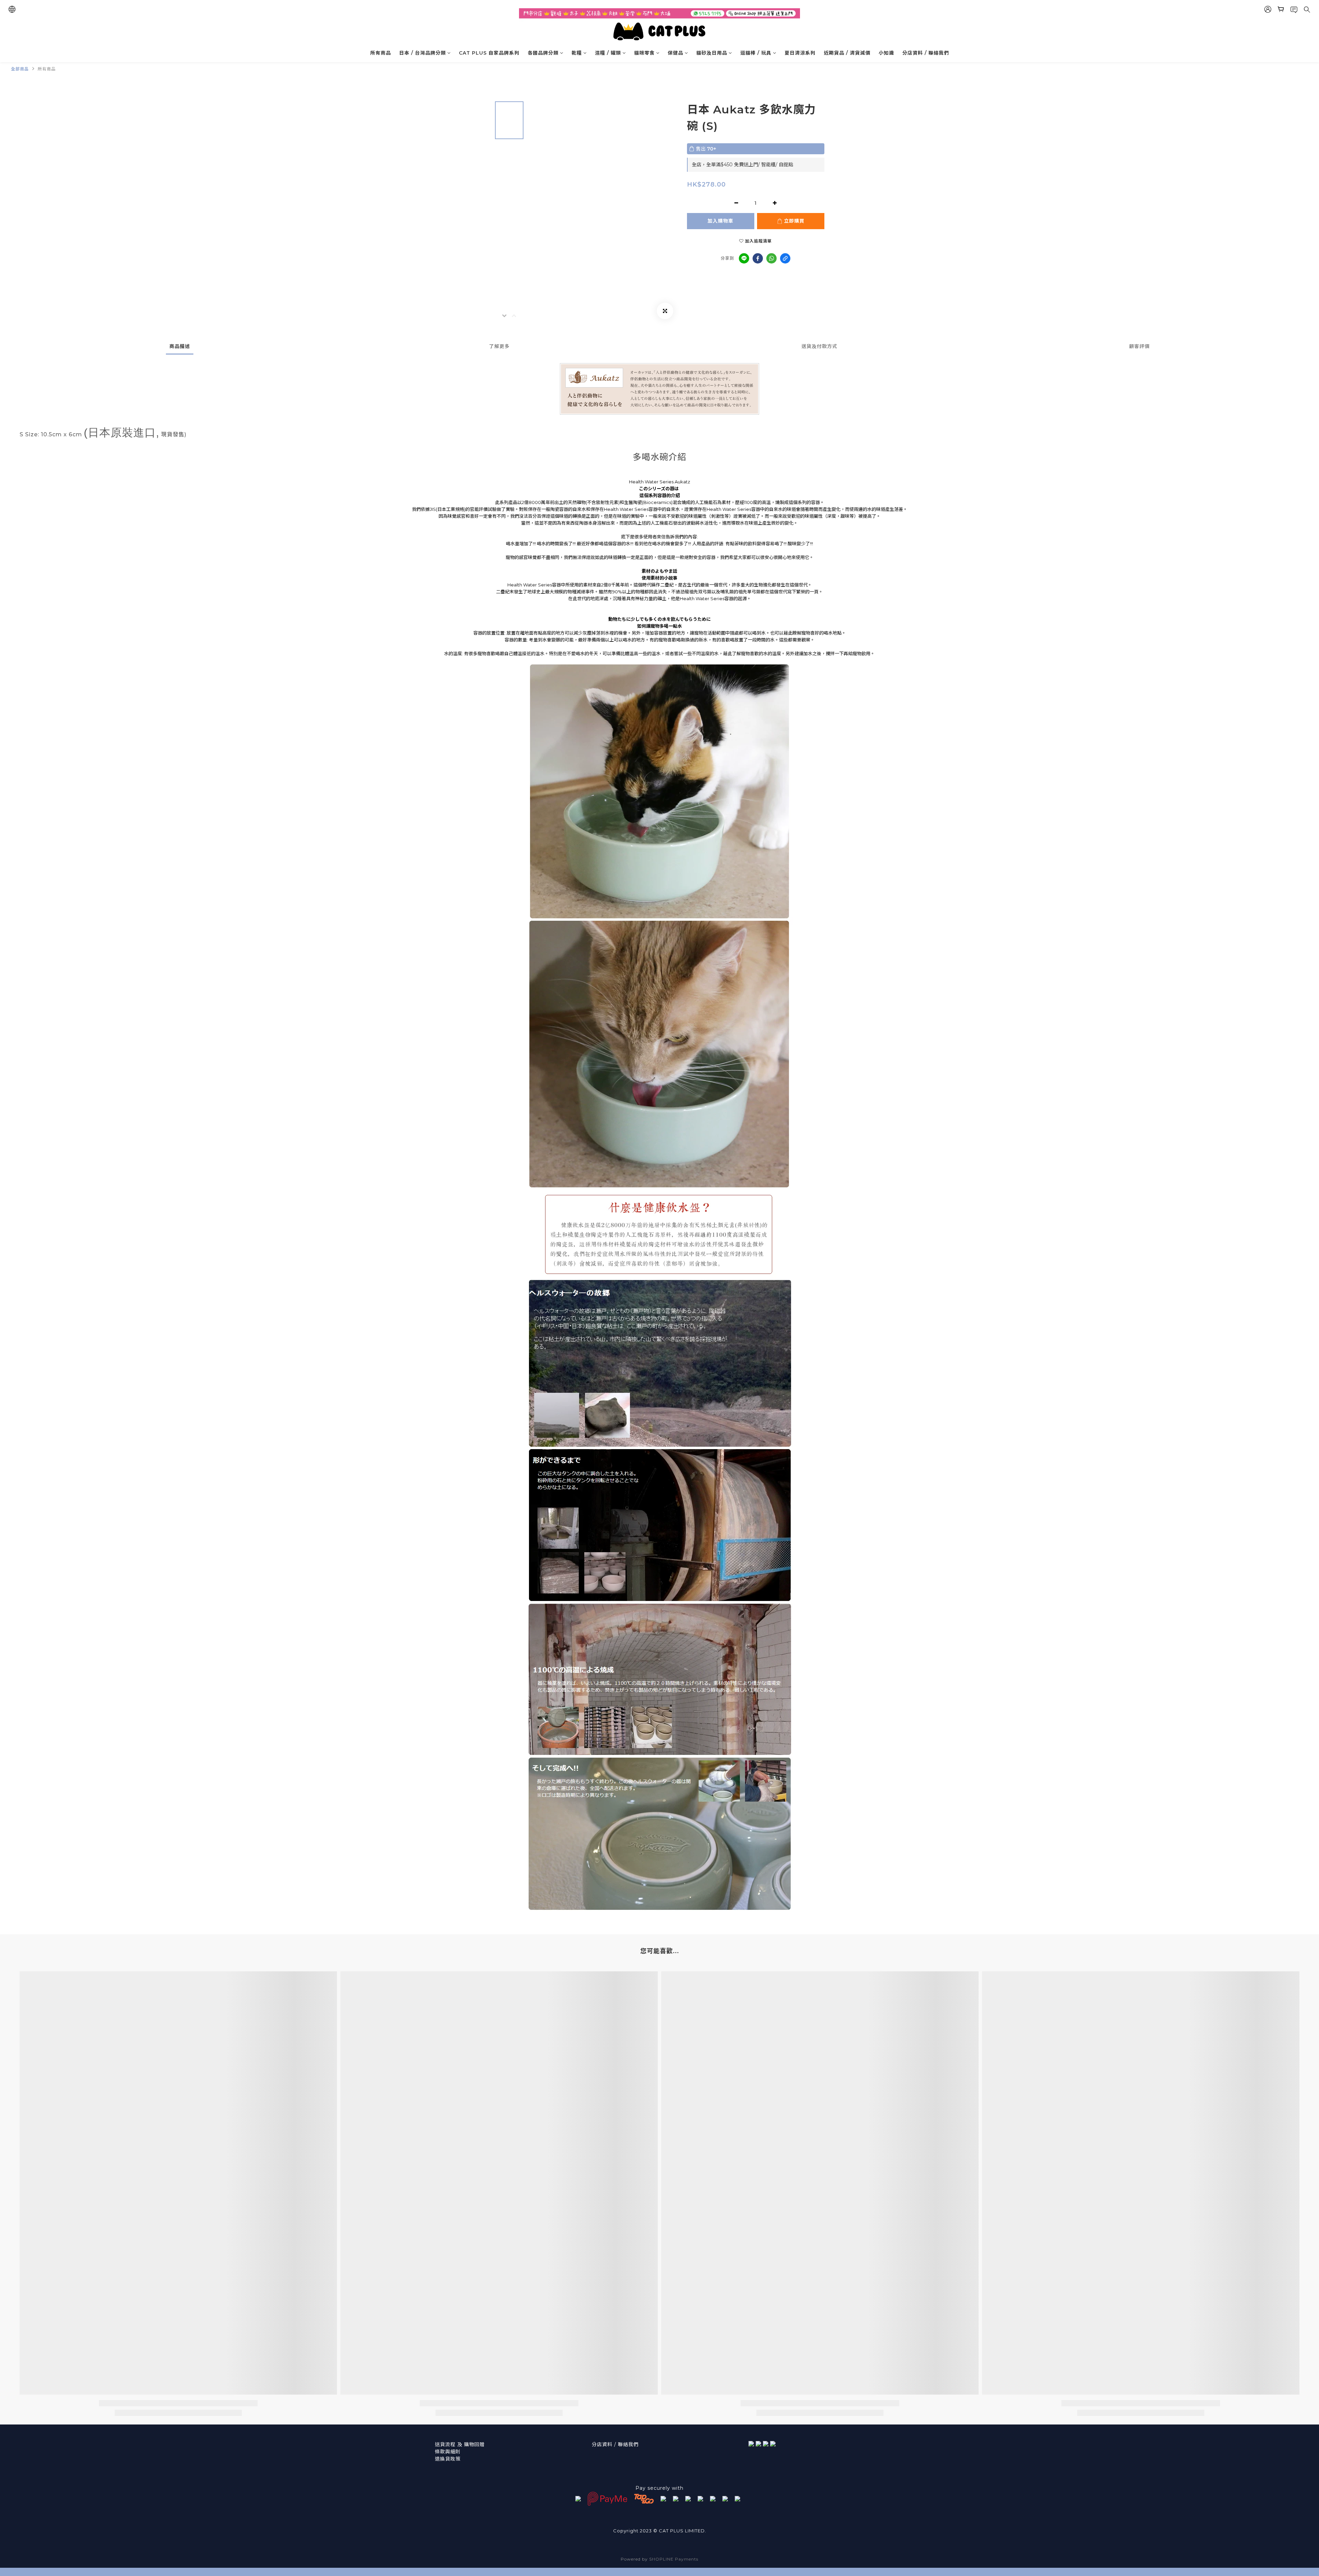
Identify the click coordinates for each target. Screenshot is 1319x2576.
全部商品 (20, 69)
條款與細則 (448, 2452)
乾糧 (577, 53)
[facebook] (758, 258)
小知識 (886, 53)
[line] (744, 258)
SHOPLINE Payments (674, 2559)
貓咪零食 (644, 53)
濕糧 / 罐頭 (608, 53)
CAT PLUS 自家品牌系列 (489, 53)
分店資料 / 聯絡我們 (926, 53)
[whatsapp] (771, 258)
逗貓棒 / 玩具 (756, 53)
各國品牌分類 (543, 53)
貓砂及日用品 (712, 53)
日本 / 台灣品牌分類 (422, 53)
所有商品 (381, 53)
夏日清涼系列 (800, 53)
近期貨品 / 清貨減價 (847, 53)
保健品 (675, 53)
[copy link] (785, 258)
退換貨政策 (448, 2459)
